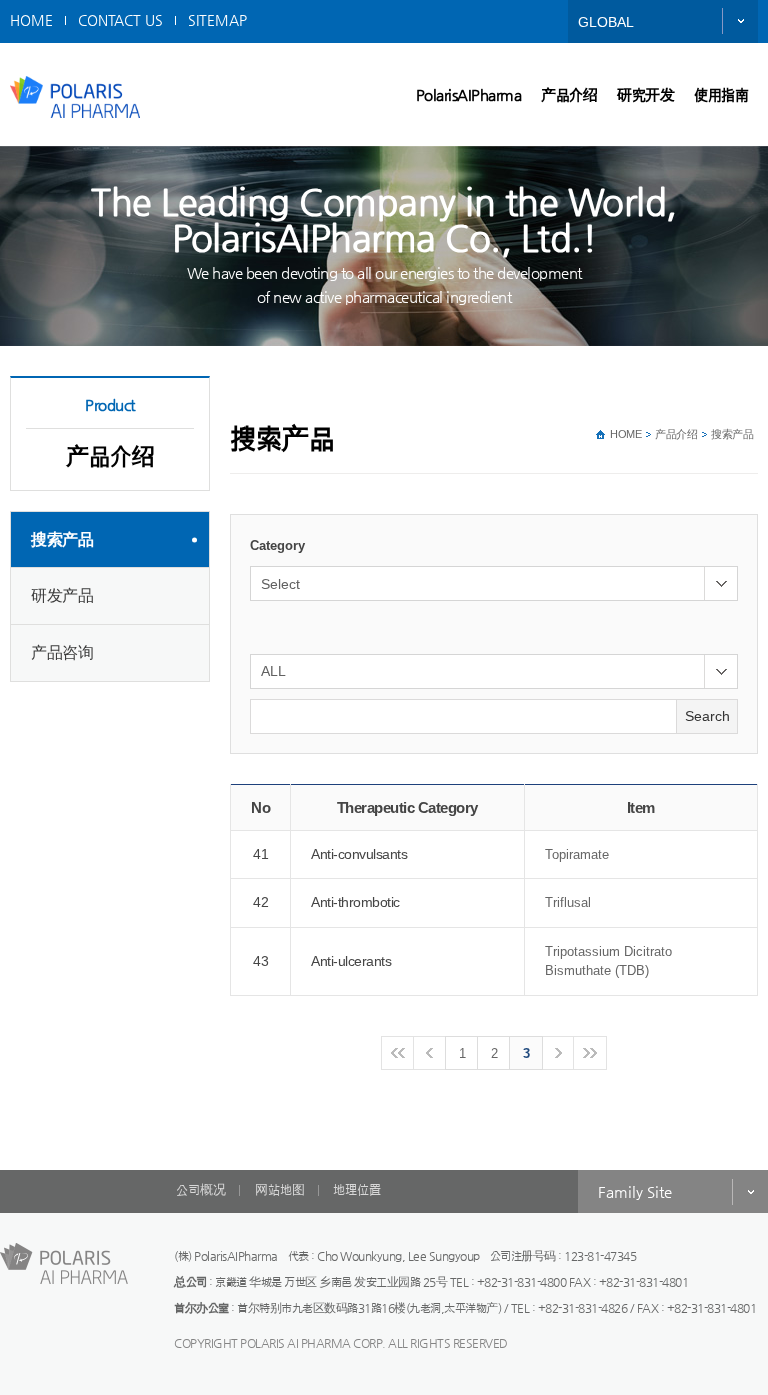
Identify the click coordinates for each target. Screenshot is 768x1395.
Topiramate (577, 854)
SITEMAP (217, 20)
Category (277, 545)
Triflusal (568, 902)
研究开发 (645, 94)
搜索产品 (62, 539)
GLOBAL (606, 22)
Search (707, 716)
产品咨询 (62, 652)
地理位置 (357, 1189)
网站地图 (280, 1189)
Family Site (635, 1191)
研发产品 (62, 595)
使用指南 (721, 94)
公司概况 (201, 1189)
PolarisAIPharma (469, 94)
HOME (31, 20)
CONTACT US (120, 20)
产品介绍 (569, 94)
